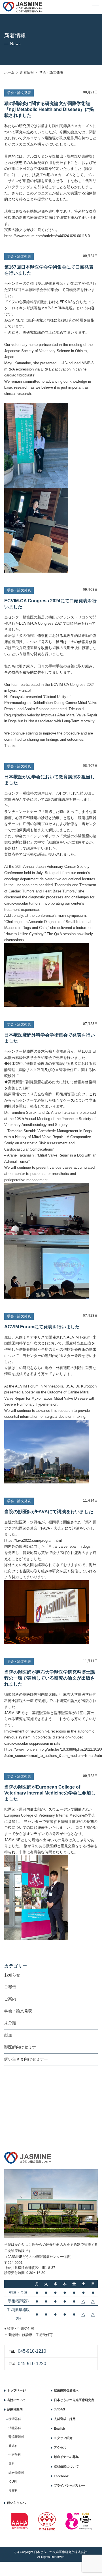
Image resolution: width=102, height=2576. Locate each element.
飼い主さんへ (16, 2503)
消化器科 (15, 2428)
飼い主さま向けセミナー (26, 2059)
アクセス (60, 2447)
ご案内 (10, 1999)
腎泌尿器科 (16, 2437)
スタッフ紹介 (63, 2438)
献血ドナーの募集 (66, 2457)
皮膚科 (13, 2491)
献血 (8, 2035)
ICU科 (13, 2481)
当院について (16, 2400)
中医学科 (15, 2455)
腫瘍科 (13, 2446)
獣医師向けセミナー (22, 2047)
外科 (12, 2464)
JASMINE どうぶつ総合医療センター (23, 7)
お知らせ (12, 1975)
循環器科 (15, 2419)
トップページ (16, 2390)
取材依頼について (66, 2466)
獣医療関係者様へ (66, 2390)
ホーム (9, 72)
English (59, 2429)
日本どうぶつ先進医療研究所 (74, 2400)
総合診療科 (16, 2473)
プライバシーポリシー (69, 2485)
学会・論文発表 (18, 2011)
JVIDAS (59, 2409)
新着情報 (27, 72)
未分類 (10, 2023)
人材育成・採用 (65, 2419)
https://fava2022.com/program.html (33, 1540)
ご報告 (10, 1987)
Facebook (61, 2476)
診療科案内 (15, 2409)
